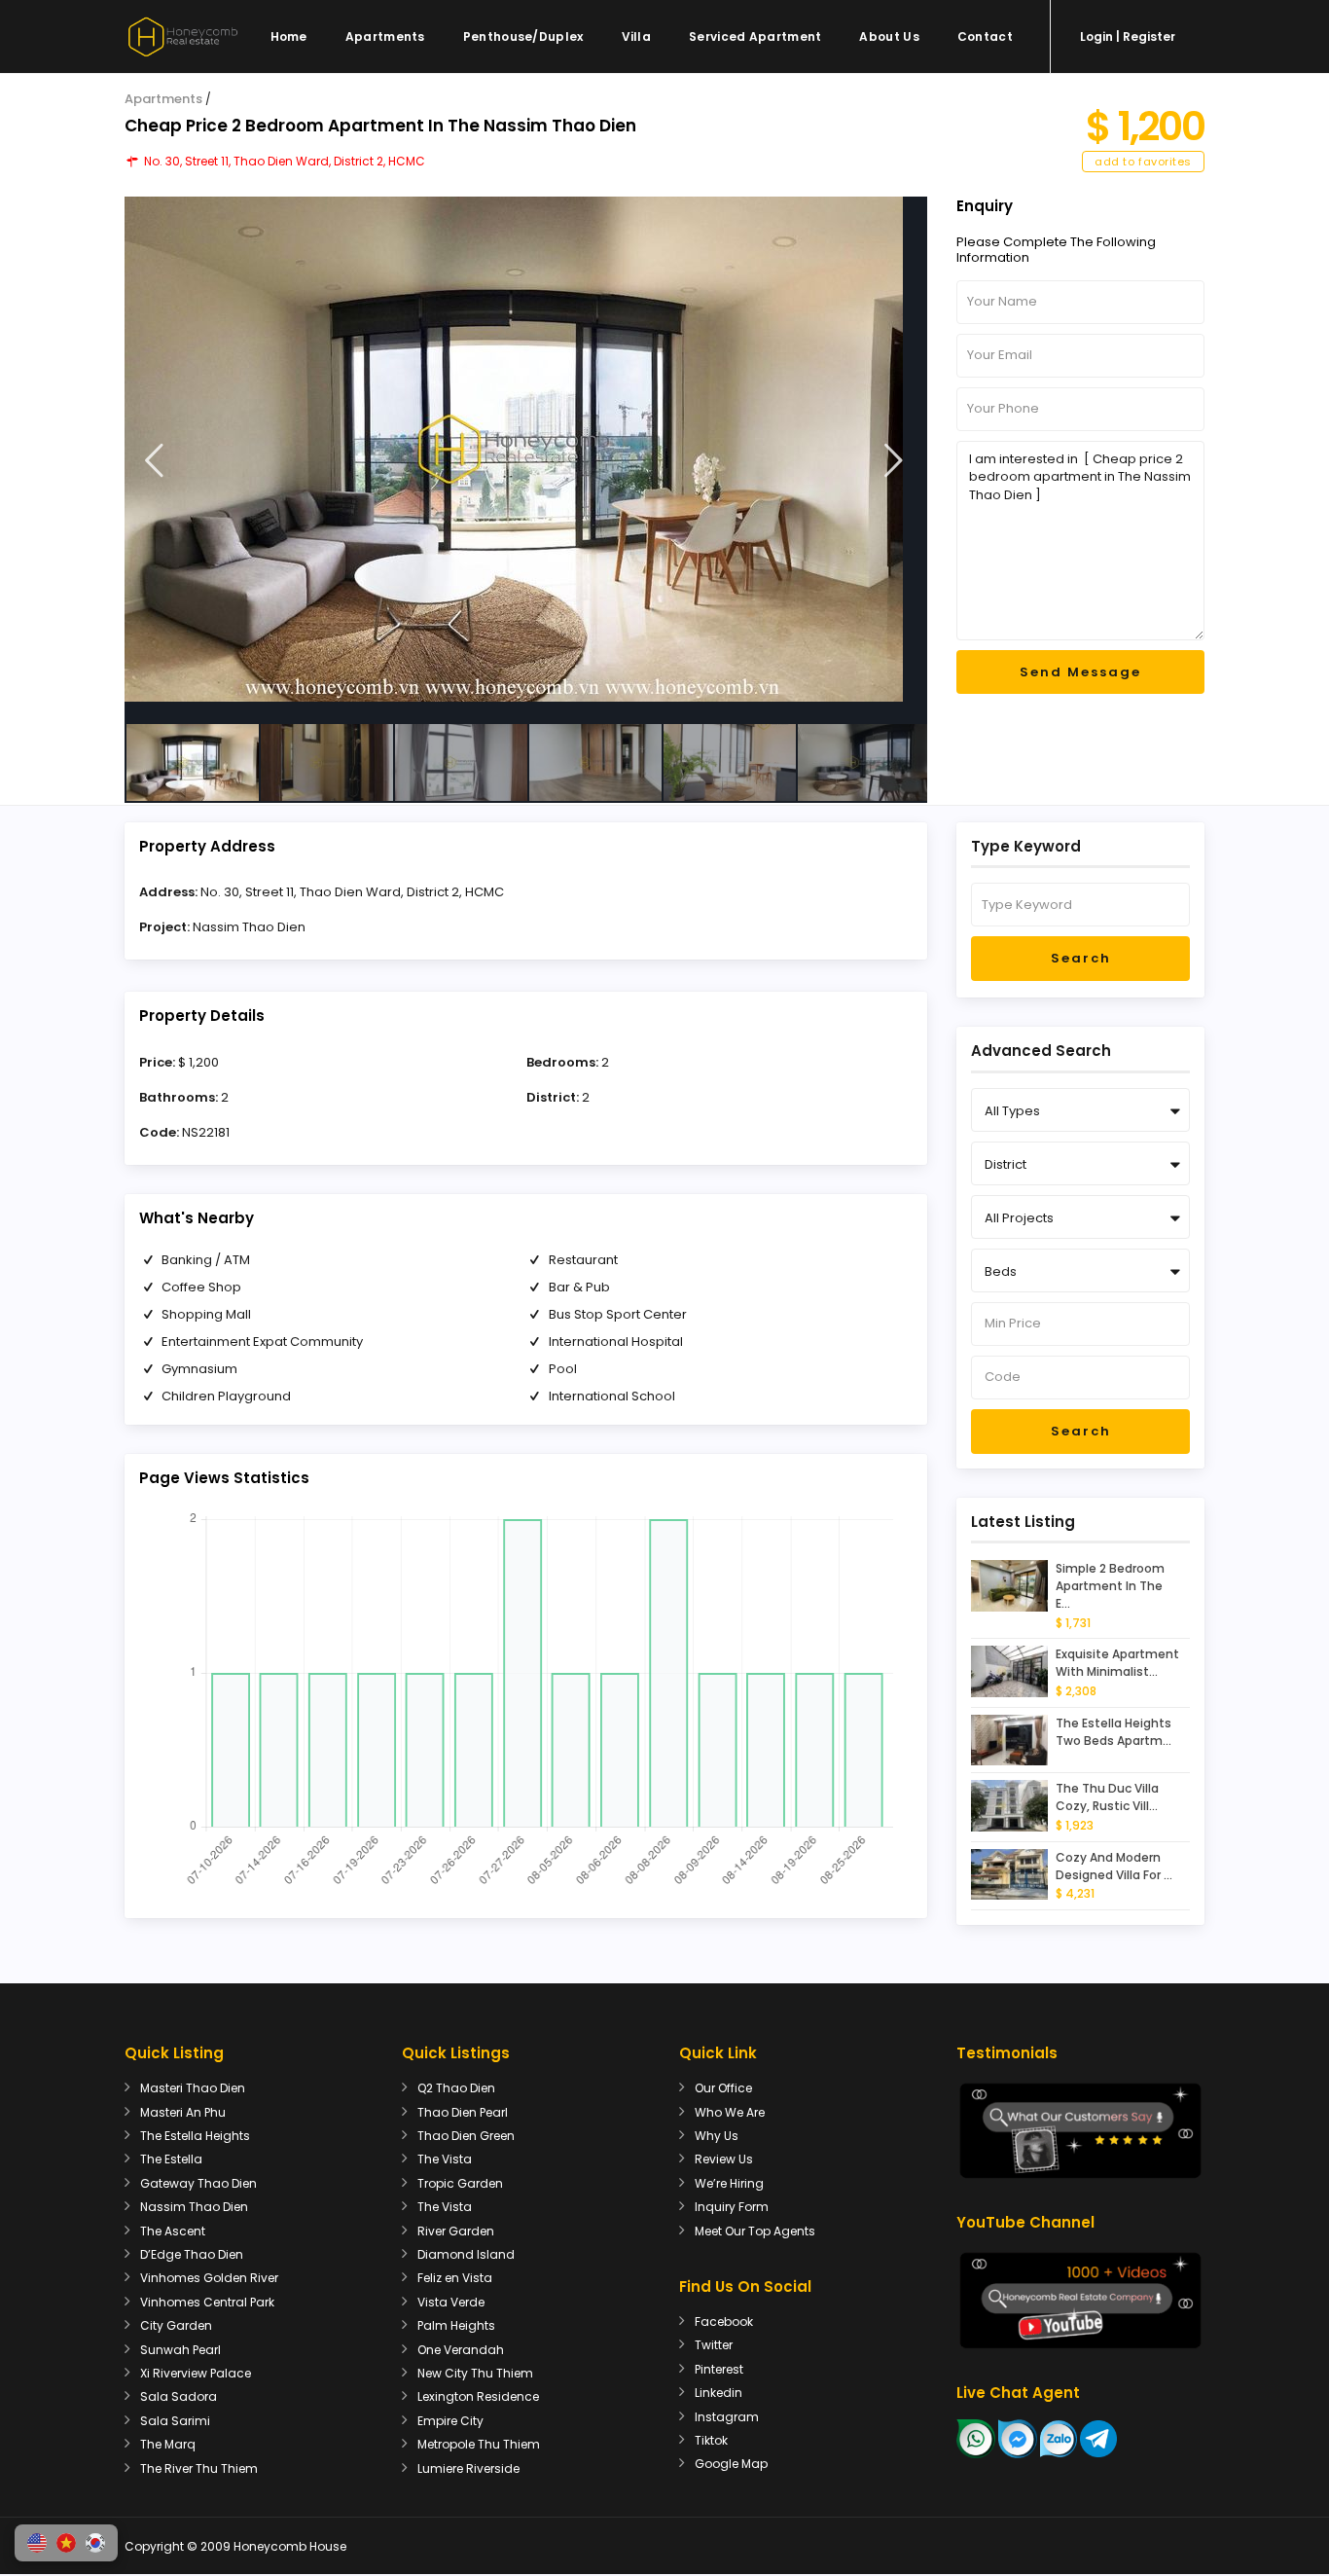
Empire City (450, 2421)
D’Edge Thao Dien (192, 2254)
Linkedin (718, 2393)
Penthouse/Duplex (523, 36)
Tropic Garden (460, 2183)
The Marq (168, 2444)
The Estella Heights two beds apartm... (1113, 1732)
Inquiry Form (732, 2207)
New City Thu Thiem (475, 2373)
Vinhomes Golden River (209, 2278)
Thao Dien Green (466, 2136)
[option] (526, 449)
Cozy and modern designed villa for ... (1114, 1866)
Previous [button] (154, 461)
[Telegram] (1098, 2437)
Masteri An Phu (183, 2112)
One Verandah (461, 2350)
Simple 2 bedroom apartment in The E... (1110, 1586)
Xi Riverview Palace (196, 2373)
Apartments (385, 36)
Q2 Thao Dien (456, 2088)
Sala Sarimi (175, 2421)
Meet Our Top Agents (755, 2231)
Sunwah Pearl (180, 2350)
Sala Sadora (179, 2396)
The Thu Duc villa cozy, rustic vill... (1107, 1797)
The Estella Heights (195, 2136)
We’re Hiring (729, 2183)
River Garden (456, 2231)
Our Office (723, 2088)
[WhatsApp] (976, 2437)
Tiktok (711, 2440)
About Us (889, 36)
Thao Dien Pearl (463, 2112)
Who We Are (730, 2112)
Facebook (724, 2322)
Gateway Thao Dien (198, 2183)
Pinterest (719, 2369)
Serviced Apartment (755, 36)
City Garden (176, 2325)
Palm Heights (456, 2325)
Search (1081, 958)
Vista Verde (451, 2302)
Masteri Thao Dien (193, 2088)
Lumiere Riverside (468, 2468)
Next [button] (894, 461)
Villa (637, 36)
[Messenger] (1018, 2437)
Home (289, 36)
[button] (37, 2543)
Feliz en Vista (455, 2278)
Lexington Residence (478, 2396)
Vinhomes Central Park (207, 2302)
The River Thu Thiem (199, 2468)
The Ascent (173, 2231)
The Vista (445, 2159)
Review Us (724, 2159)
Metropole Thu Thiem (479, 2444)
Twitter (714, 2345)
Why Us (717, 2136)
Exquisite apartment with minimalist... (1117, 1663)
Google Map (731, 2464)
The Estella (171, 2159)
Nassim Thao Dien (249, 927)
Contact (985, 36)
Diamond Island (466, 2254)
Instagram (727, 2417)
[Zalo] (1059, 2437)
